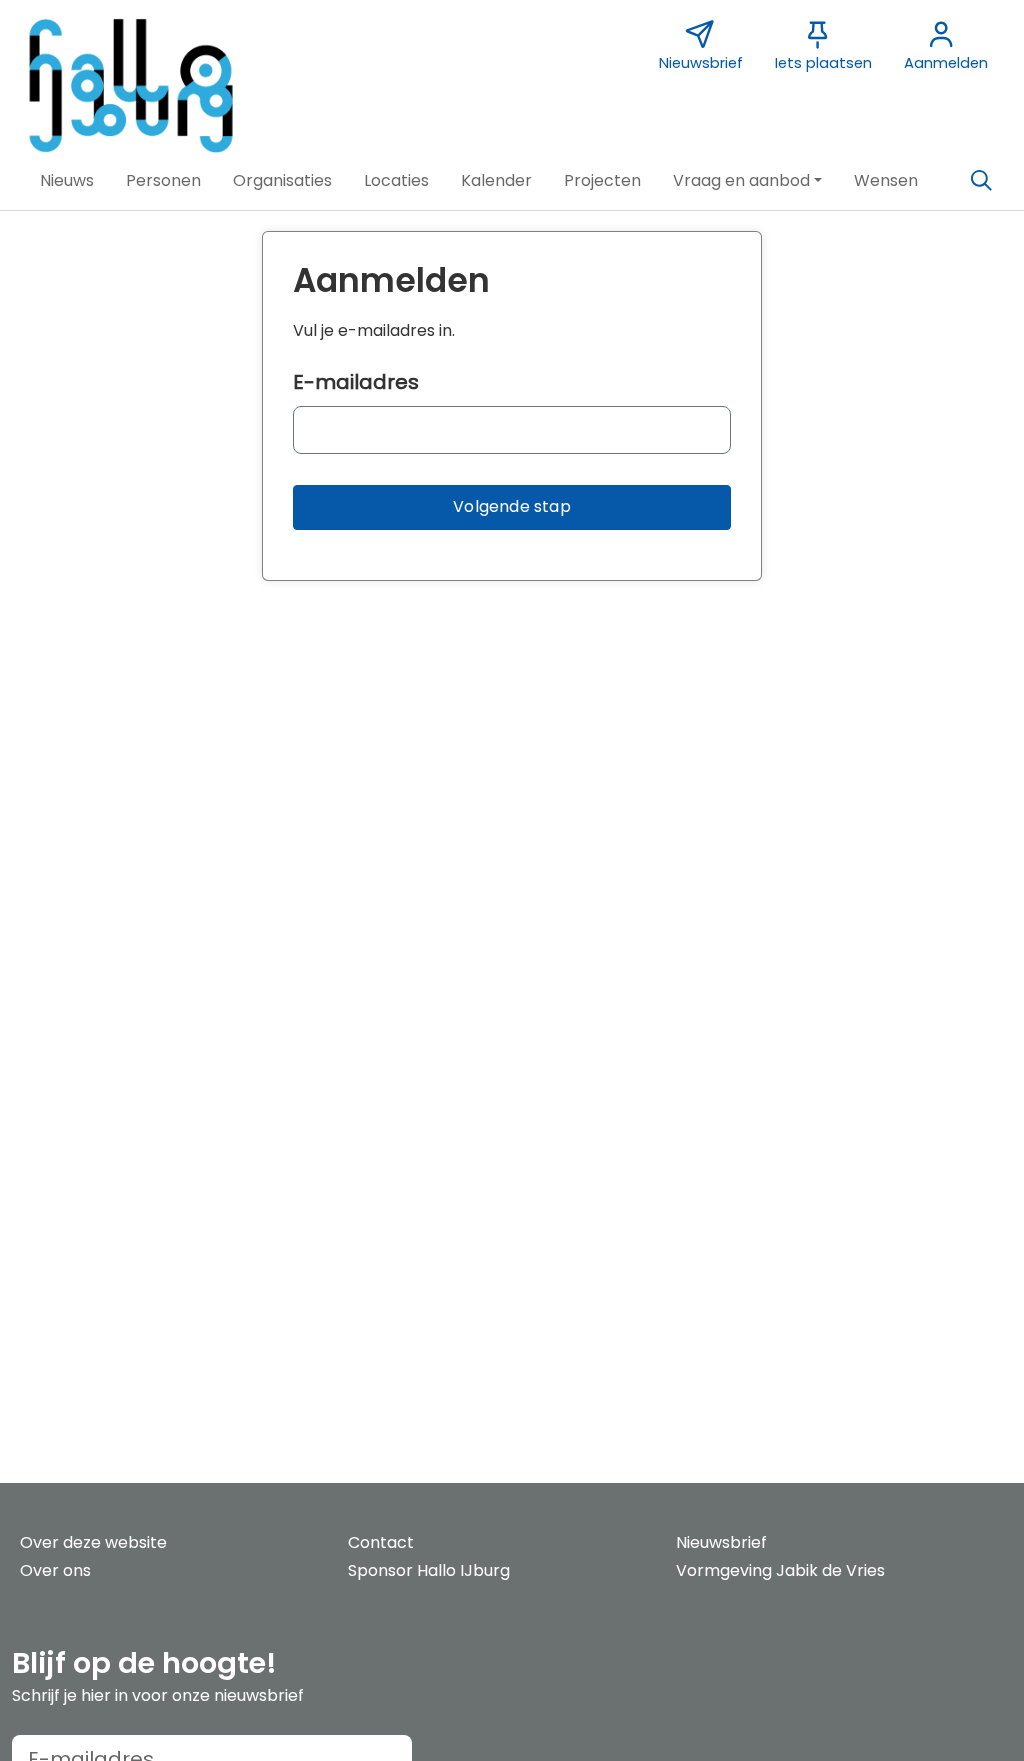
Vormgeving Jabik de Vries (780, 1570)
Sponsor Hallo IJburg (429, 1570)
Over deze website (93, 1542)
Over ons (55, 1570)
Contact (381, 1542)
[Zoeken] (981, 181)
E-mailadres (356, 382)
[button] (67, 181)
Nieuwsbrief (721, 1542)
